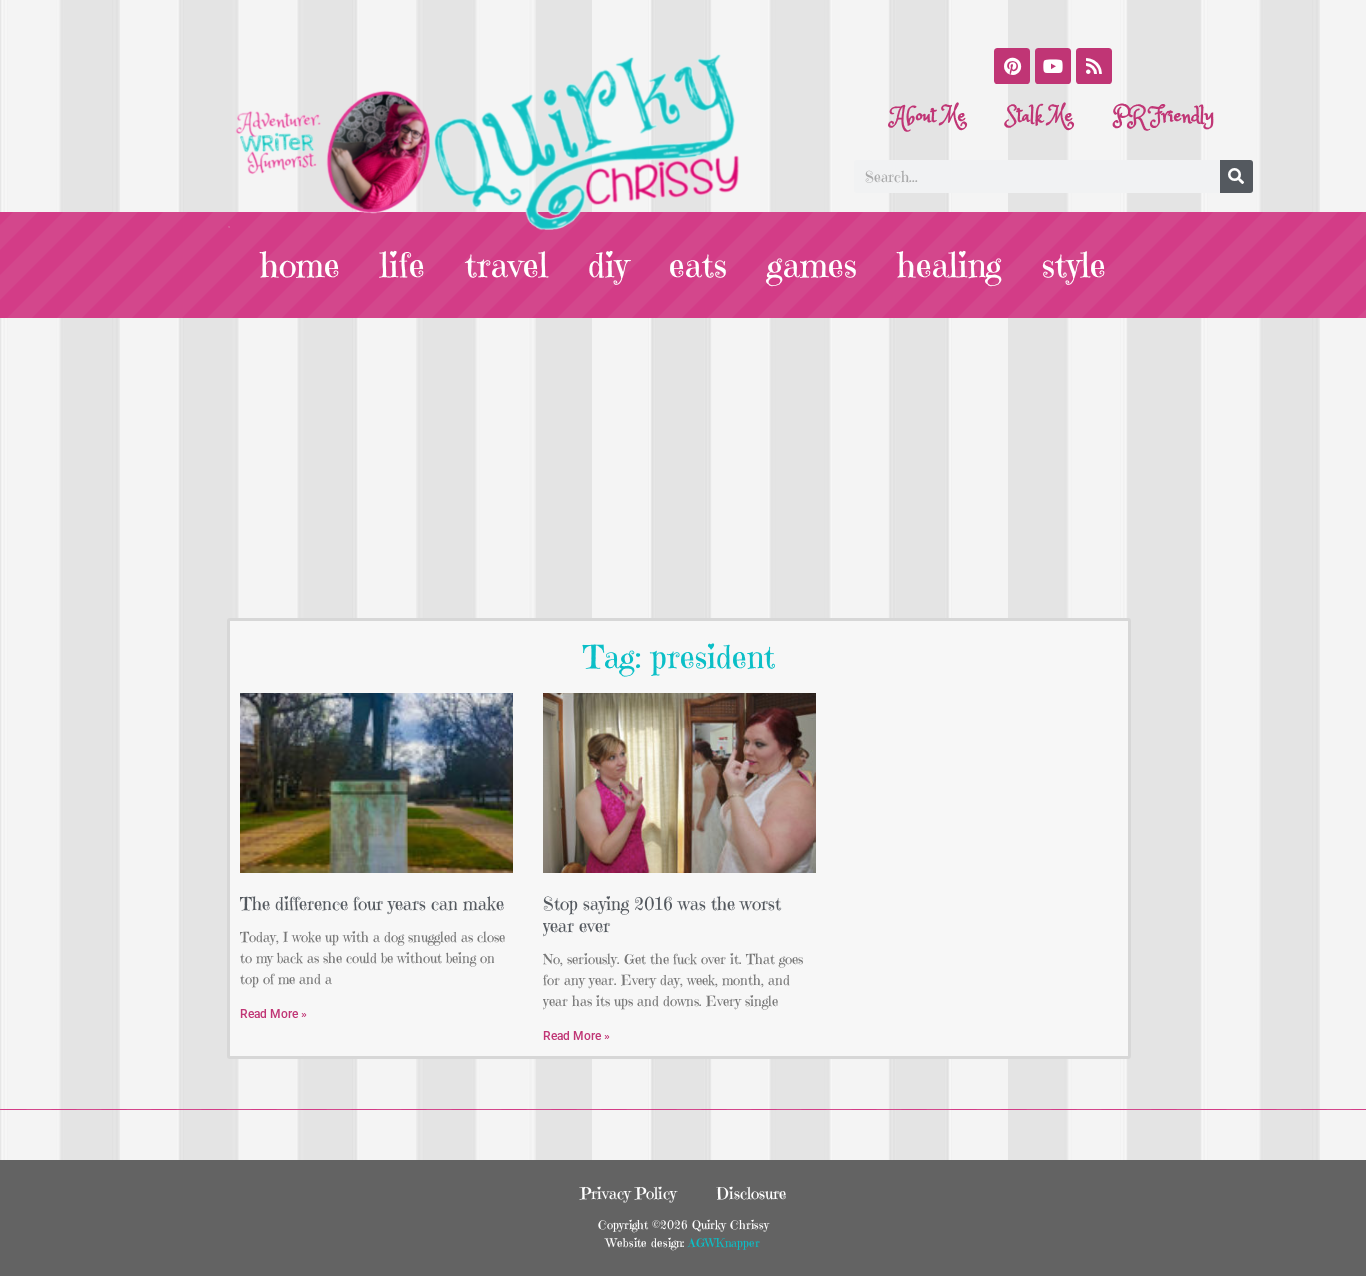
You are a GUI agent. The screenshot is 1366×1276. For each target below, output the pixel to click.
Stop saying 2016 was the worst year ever (662, 914)
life (402, 265)
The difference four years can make (372, 903)
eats (698, 265)
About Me (929, 116)
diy (608, 265)
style (1074, 265)
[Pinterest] (1012, 66)
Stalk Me (1039, 116)
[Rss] (1094, 66)
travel (506, 265)
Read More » (273, 1014)
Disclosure (751, 1193)
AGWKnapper (722, 1242)
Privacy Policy (628, 1193)
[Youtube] (1053, 66)
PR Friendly (1163, 116)
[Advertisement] (683, 468)
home (300, 265)
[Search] (1236, 176)
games (812, 265)
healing (949, 265)
